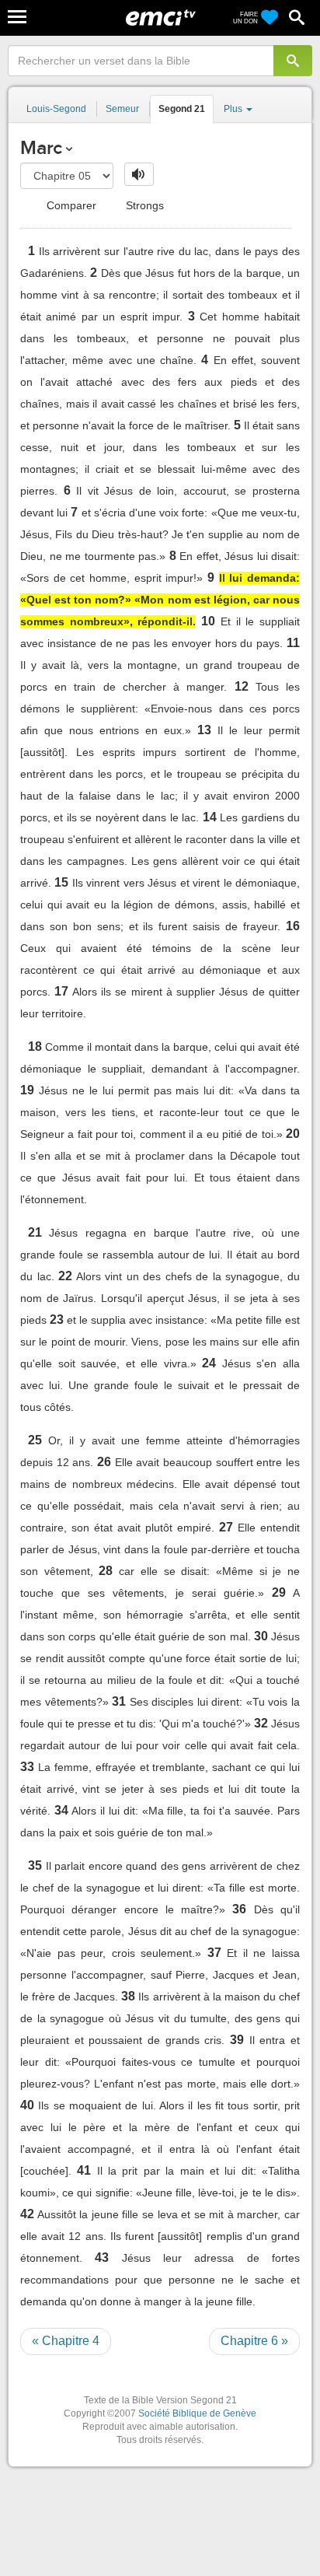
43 (102, 2257)
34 (61, 1810)
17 (61, 991)
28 (106, 1571)
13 (204, 730)
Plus (234, 109)
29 (279, 1592)
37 (214, 1953)
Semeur (122, 109)
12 (242, 686)
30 (261, 1636)
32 (261, 1723)
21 (35, 1232)
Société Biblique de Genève (197, 2413)
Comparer (70, 205)
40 (27, 2105)
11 (293, 643)
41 (84, 2170)
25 (35, 1440)
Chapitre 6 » (254, 2341)
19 (27, 1090)
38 (128, 1996)
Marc (41, 147)
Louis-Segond (56, 109)
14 (210, 817)
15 (61, 882)
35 (35, 1865)
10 (208, 621)
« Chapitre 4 (66, 2341)
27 (226, 1527)
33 (27, 1767)
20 (293, 1134)
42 (27, 2214)
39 (237, 2040)
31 (119, 1701)
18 (35, 1046)
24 (209, 1363)
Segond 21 (182, 109)
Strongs (143, 205)
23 (57, 1319)
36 (239, 1909)
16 (293, 926)
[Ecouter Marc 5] (139, 174)
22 (65, 1276)
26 (104, 1462)
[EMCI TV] (161, 19)
